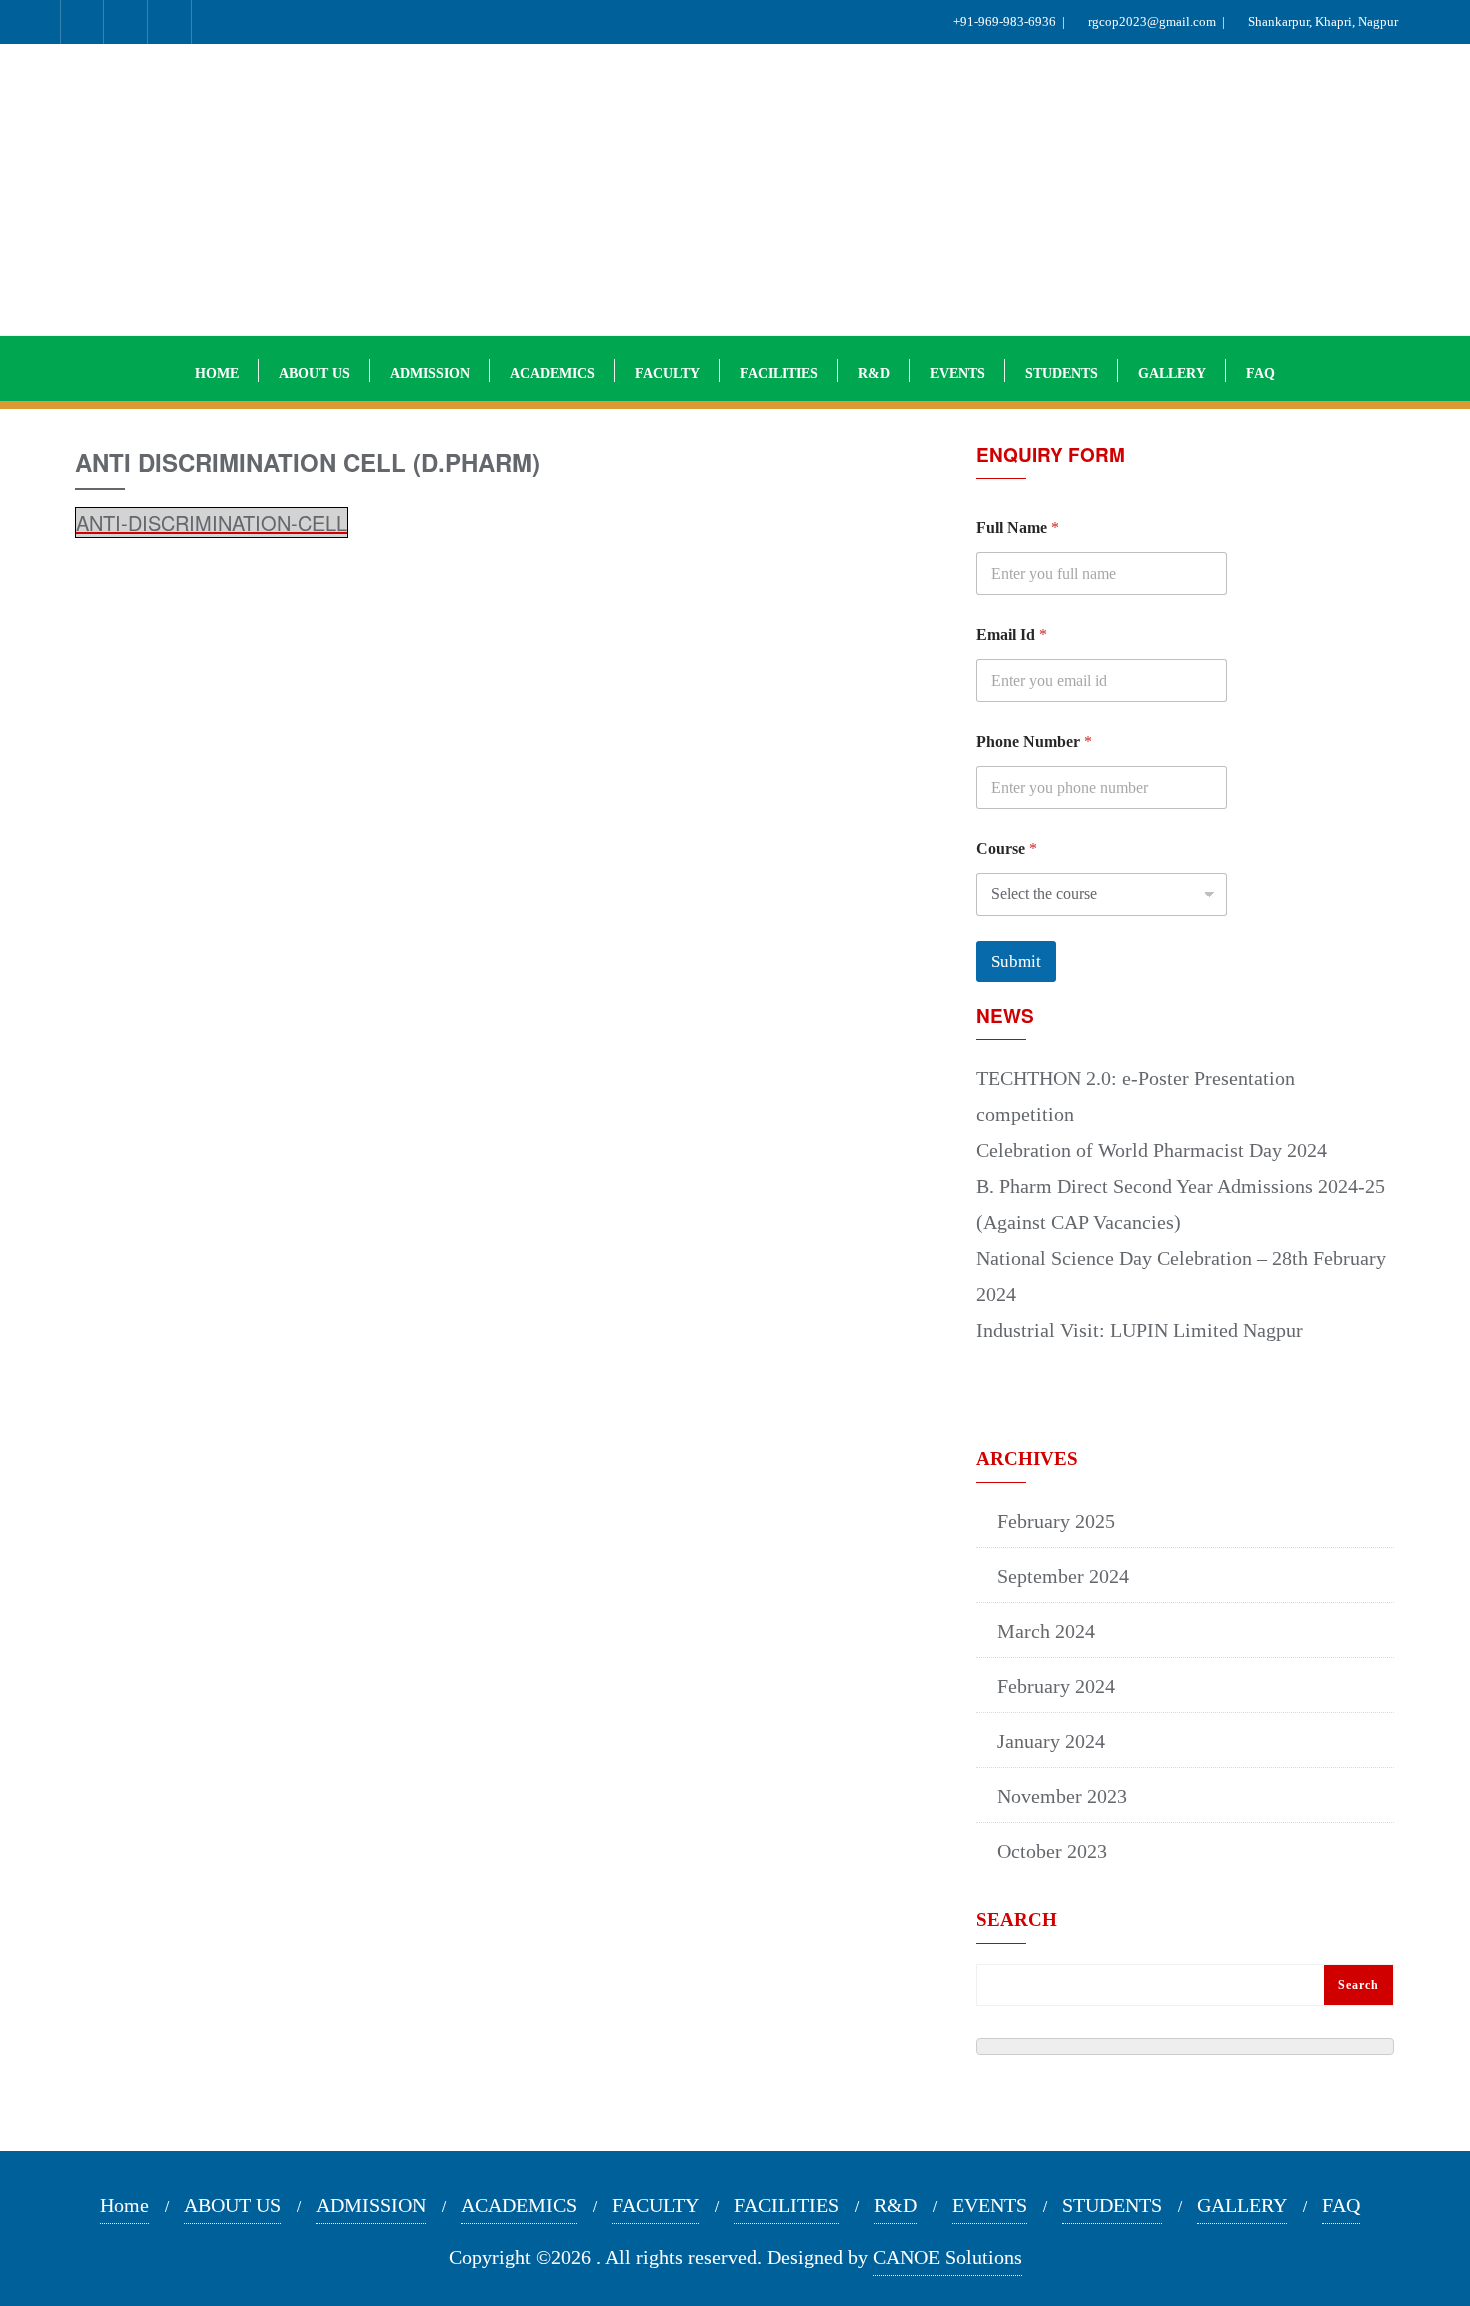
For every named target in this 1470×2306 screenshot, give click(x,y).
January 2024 (1051, 1741)
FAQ (1341, 2205)
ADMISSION (371, 2205)
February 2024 (1056, 1686)
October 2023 (1052, 1851)
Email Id (1011, 634)
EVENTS (989, 2205)
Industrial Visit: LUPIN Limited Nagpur (1139, 1330)
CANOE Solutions (947, 2257)
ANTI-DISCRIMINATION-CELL (211, 522)
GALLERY (1242, 2205)
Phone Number (1034, 741)
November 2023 (1062, 1796)
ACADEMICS (519, 2205)
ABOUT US (232, 2205)
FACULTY (655, 2205)
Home (124, 2205)
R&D (895, 2205)
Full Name (1017, 527)
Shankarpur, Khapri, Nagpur (1326, 21)
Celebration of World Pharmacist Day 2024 (1151, 1150)
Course (1006, 848)
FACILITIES (786, 2205)
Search (1016, 1920)
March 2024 (1046, 1631)
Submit (1016, 961)
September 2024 (1063, 1576)
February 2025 (1056, 1521)
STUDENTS (1112, 2205)
